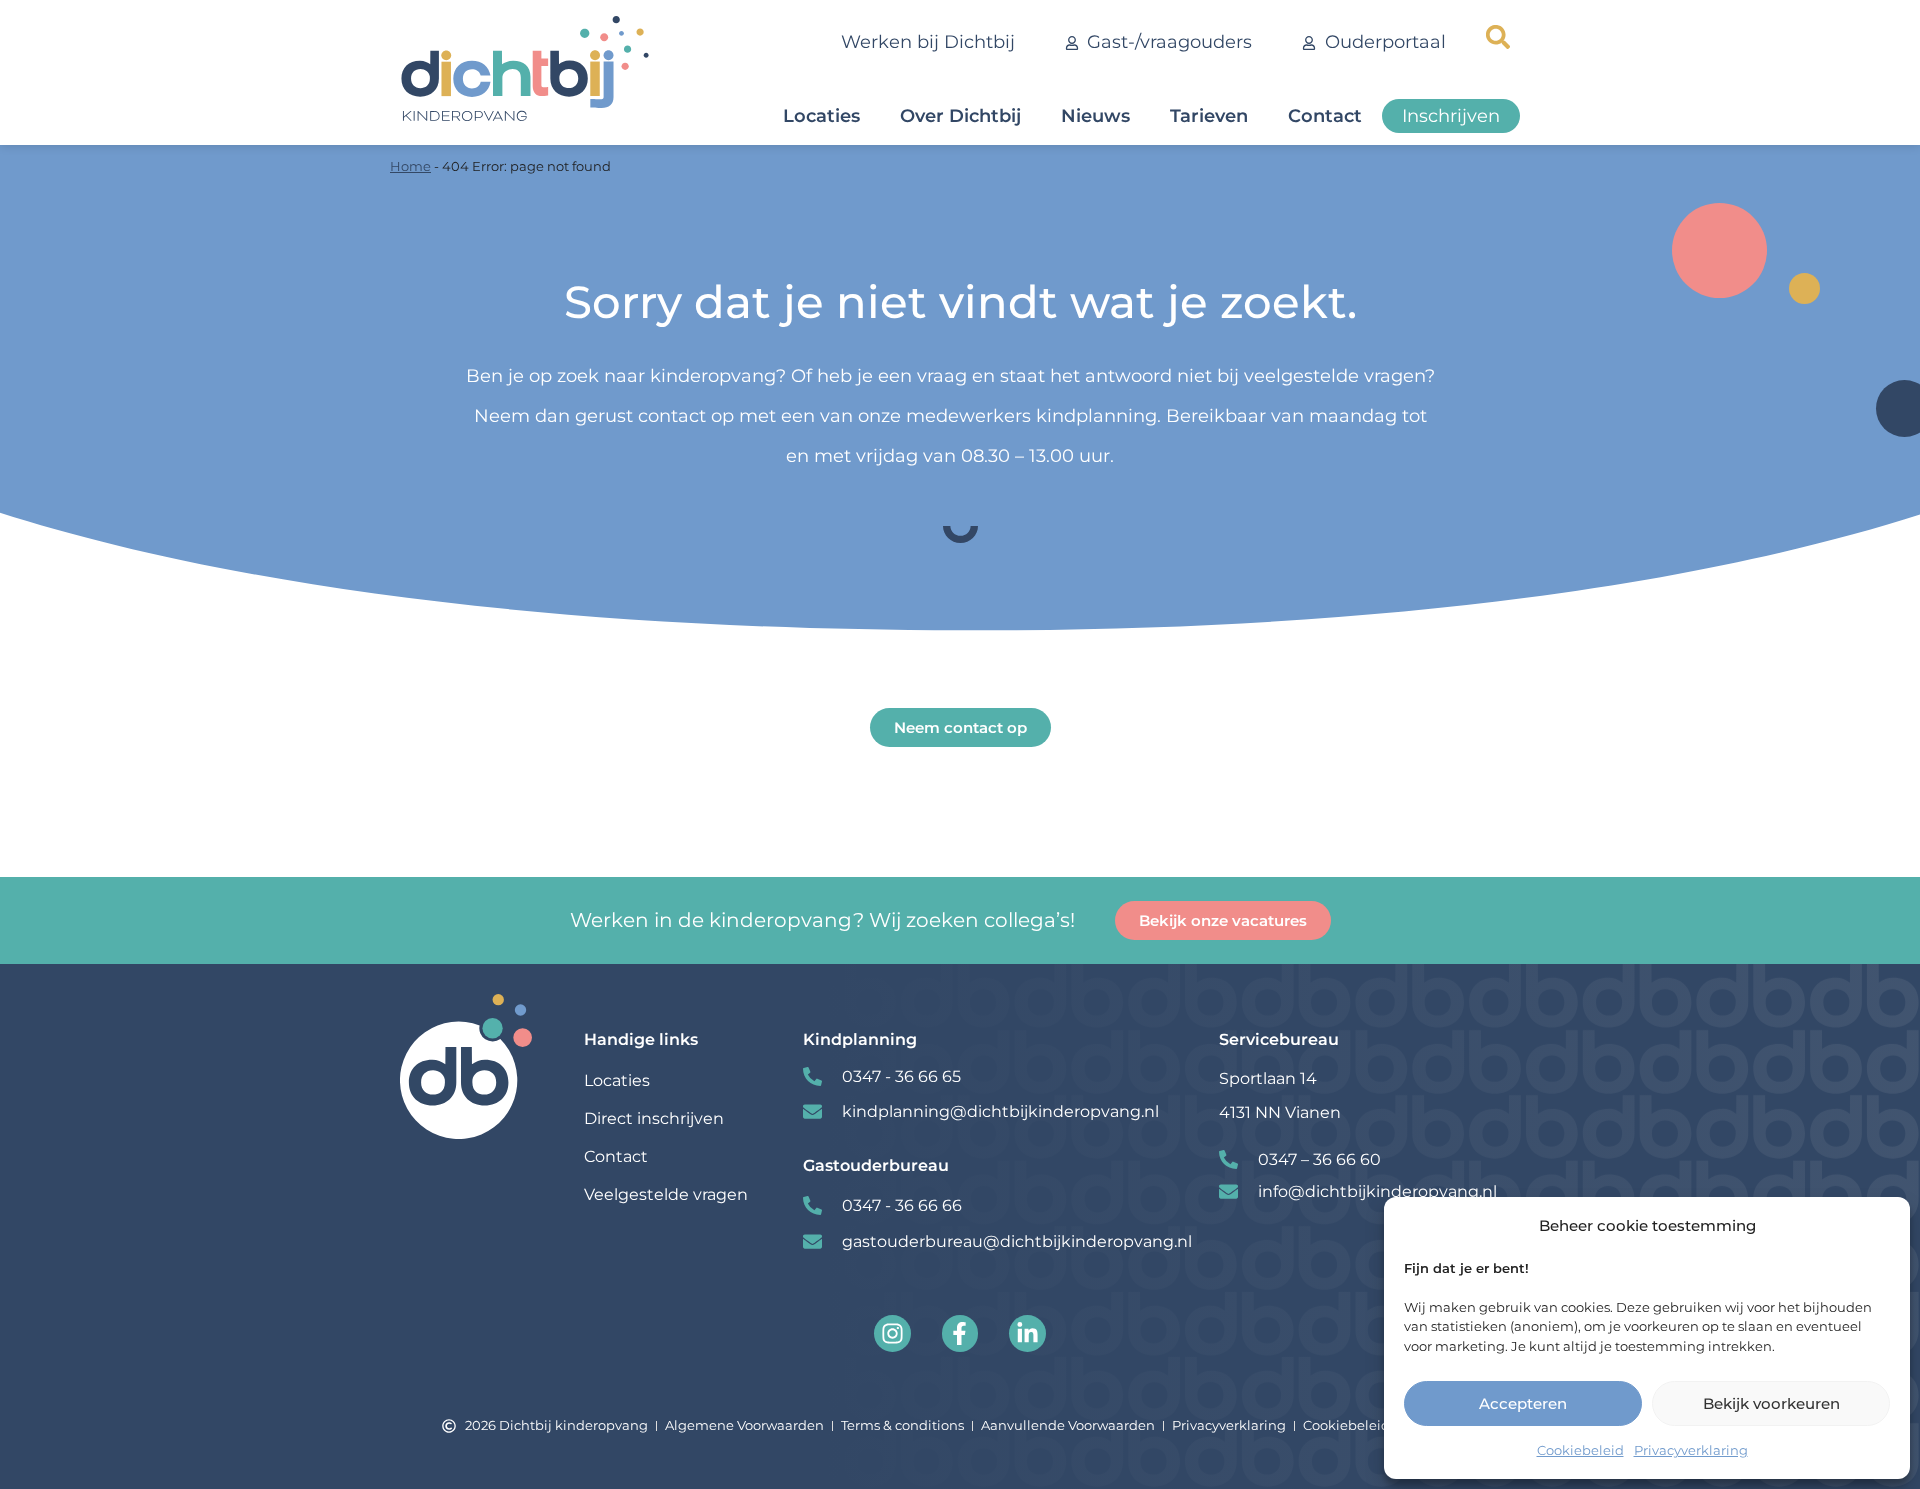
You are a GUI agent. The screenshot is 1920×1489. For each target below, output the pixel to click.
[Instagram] (892, 1333)
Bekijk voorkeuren (1771, 1403)
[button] (1498, 37)
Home (410, 166)
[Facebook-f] (960, 1333)
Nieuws (1095, 116)
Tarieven (1209, 116)
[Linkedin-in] (1027, 1333)
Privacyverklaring (1691, 1450)
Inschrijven (1451, 116)
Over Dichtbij (960, 116)
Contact (1325, 116)
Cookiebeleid (1580, 1450)
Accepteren (1523, 1403)
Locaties (821, 116)
